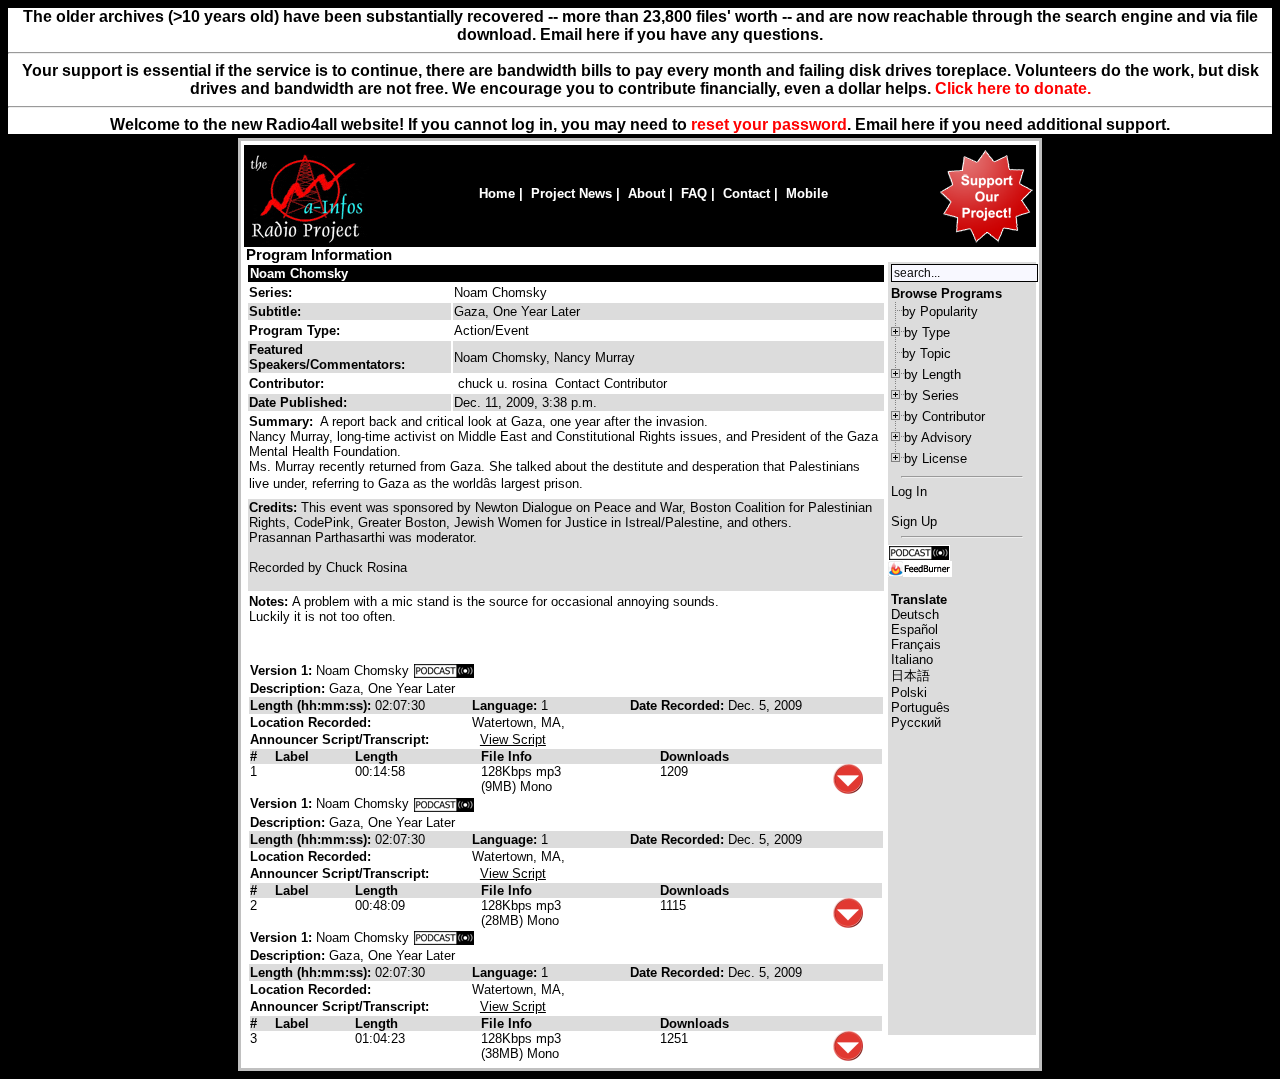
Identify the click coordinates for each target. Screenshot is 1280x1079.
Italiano (912, 659)
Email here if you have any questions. (681, 34)
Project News (571, 193)
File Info (506, 756)
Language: (506, 705)
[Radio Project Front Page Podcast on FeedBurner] (920, 567)
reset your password (769, 124)
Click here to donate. (1013, 88)
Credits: (275, 507)
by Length (932, 374)
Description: (289, 688)
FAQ (694, 193)
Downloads (694, 756)
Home (497, 193)
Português (920, 707)
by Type (927, 332)
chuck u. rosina (502, 383)
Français (916, 644)
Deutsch (915, 614)
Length (376, 756)
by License (935, 458)
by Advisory (938, 437)
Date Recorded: (679, 705)
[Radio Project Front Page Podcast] (919, 551)
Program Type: (294, 330)
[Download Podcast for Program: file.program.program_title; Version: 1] (444, 670)
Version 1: (281, 670)
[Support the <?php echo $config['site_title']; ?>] (986, 241)
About (646, 193)
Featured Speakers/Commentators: (327, 357)
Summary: (283, 421)
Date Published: (298, 402)
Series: (270, 292)
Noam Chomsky (299, 273)
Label (292, 756)
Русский (916, 722)
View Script (513, 739)
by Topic (926, 353)
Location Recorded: (310, 722)
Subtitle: (275, 311)
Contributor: (286, 383)
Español (914, 629)
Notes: (270, 601)
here (918, 124)
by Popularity (940, 311)
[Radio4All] (306, 240)
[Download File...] (848, 789)
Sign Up (914, 521)
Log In (909, 491)
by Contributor (944, 416)
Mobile (807, 193)
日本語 (910, 675)
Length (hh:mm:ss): (312, 705)
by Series (931, 395)
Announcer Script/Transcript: (339, 739)
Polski (909, 692)
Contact (746, 193)
